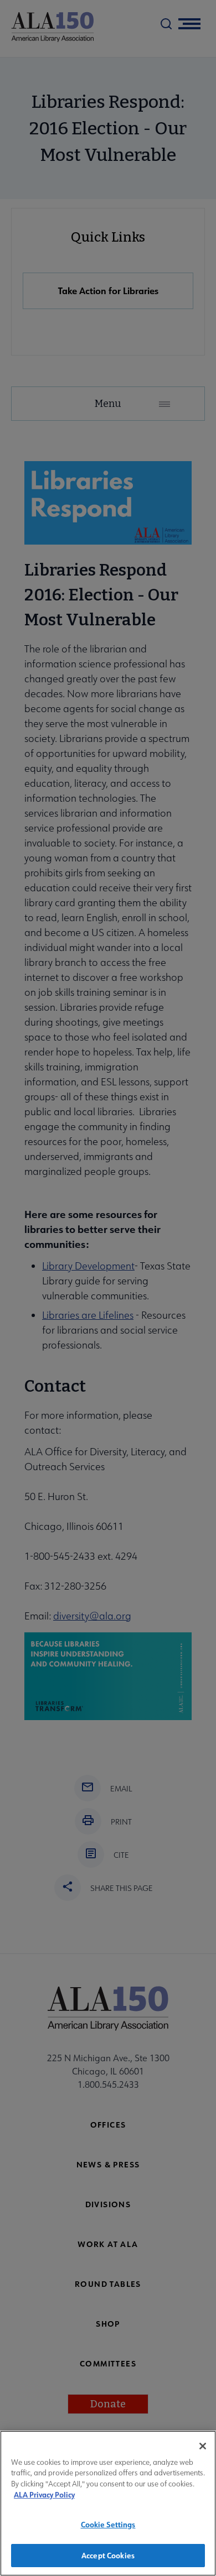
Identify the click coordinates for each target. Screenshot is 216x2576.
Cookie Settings (108, 2524)
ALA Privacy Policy (44, 2494)
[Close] (203, 2446)
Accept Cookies (108, 2555)
